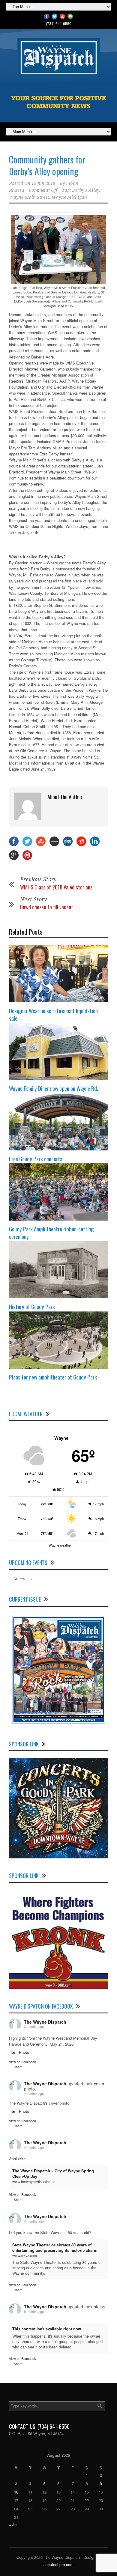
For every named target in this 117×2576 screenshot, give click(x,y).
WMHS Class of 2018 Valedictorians (56, 887)
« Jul (13, 2525)
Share (18, 2067)
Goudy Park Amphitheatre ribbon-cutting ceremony (51, 1232)
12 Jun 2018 (43, 183)
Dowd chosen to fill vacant (47, 907)
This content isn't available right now (47, 2329)
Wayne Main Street (29, 197)
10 (16, 2492)
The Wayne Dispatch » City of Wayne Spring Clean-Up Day (53, 2173)
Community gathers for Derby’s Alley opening (47, 165)
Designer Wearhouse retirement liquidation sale (53, 1014)
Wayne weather (60, 1545)
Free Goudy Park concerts (36, 1159)
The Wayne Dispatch (45, 2022)
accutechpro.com (58, 2564)
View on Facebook (22, 2062)
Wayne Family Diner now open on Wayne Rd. (54, 1088)
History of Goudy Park (32, 1306)
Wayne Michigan (69, 197)
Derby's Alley (85, 190)
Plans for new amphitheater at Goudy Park (53, 1377)
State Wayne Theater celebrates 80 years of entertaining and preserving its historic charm (55, 2247)
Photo (24, 2052)
